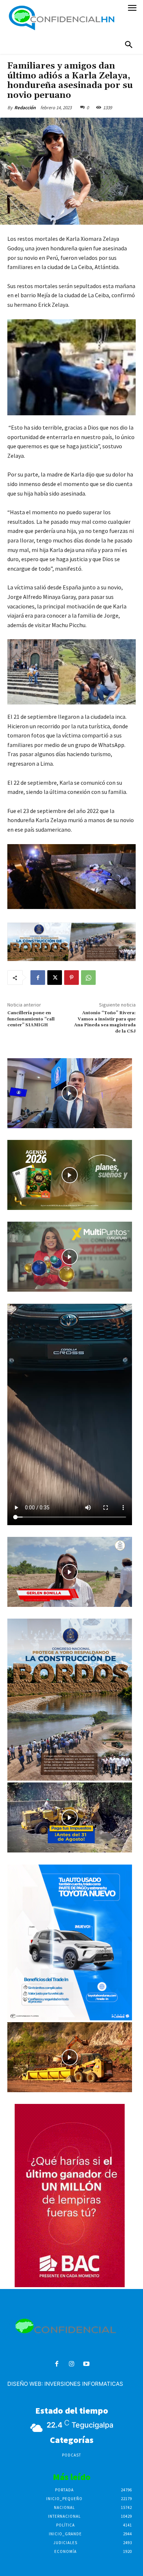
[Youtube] (86, 2364)
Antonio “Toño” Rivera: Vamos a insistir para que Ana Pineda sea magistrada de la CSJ (105, 1022)
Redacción (25, 108)
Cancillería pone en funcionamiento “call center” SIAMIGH (31, 1019)
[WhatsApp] (88, 978)
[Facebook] (38, 978)
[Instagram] (72, 2364)
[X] (55, 978)
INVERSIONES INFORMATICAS (84, 2384)
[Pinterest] (71, 978)
